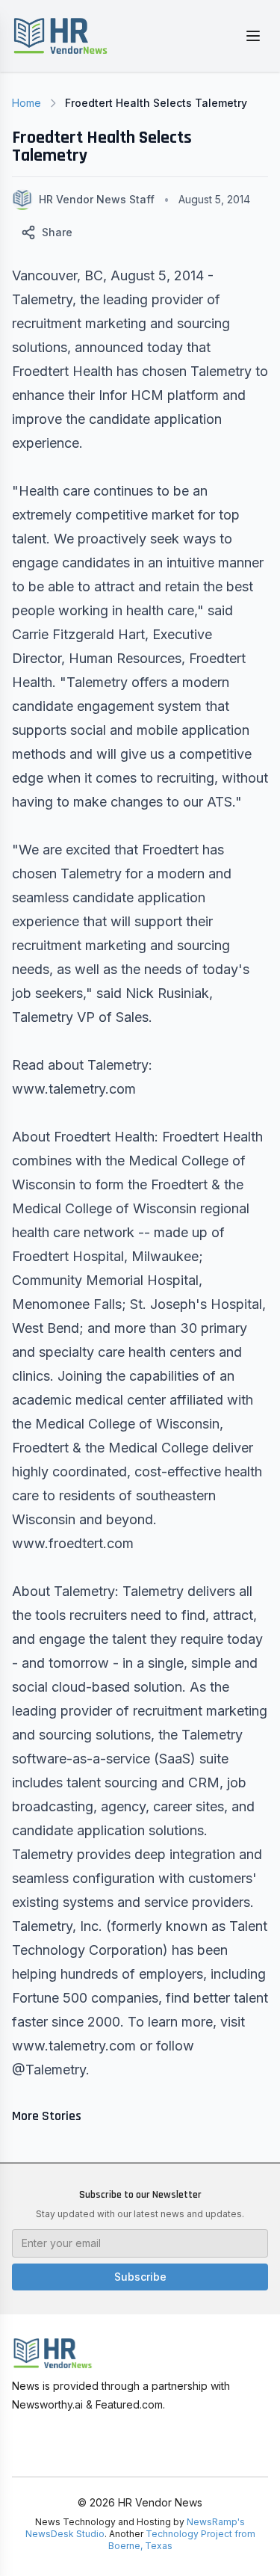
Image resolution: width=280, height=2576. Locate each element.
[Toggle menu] (253, 36)
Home (27, 103)
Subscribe (140, 2277)
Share (57, 232)
